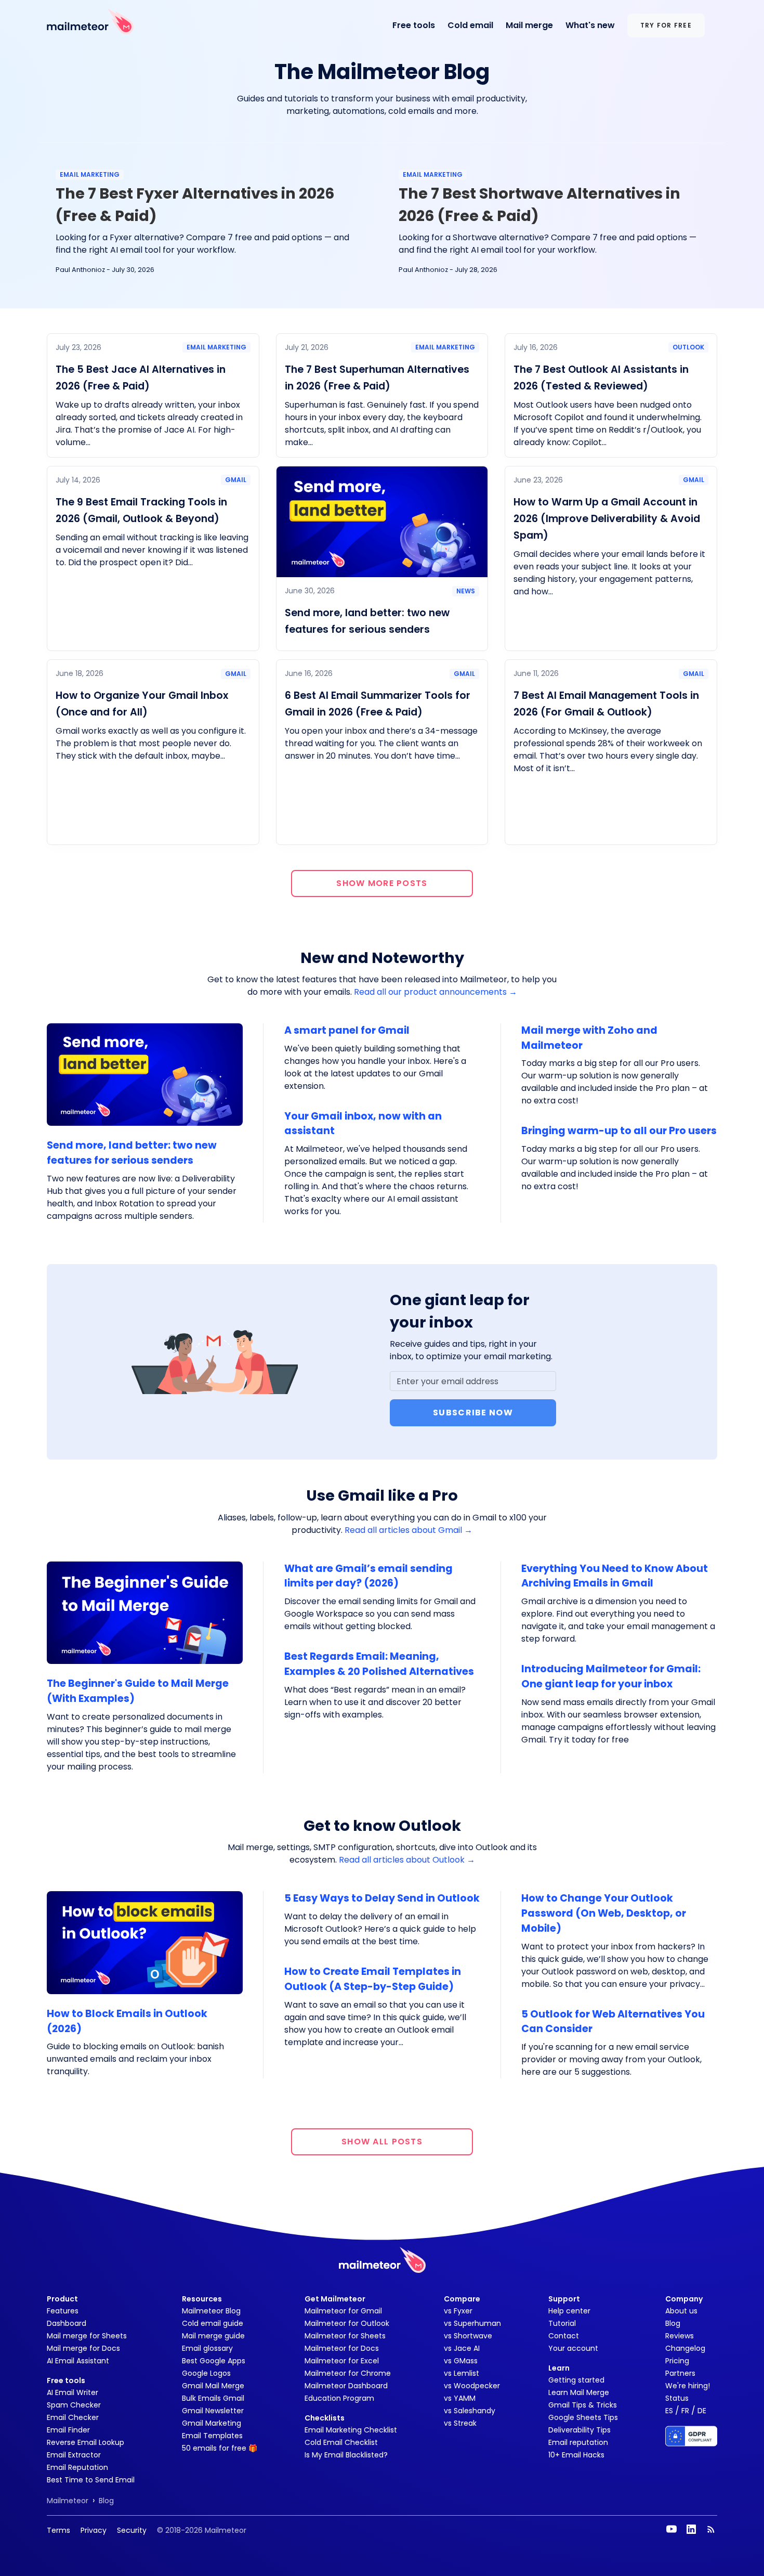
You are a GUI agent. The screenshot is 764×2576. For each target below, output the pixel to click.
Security (132, 2530)
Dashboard (67, 2323)
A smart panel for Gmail (347, 1030)
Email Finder (68, 2430)
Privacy (94, 2530)
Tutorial (562, 2323)
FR (685, 2411)
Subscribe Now (473, 1413)
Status (677, 2398)
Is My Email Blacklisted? (346, 2455)
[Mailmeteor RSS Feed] (711, 2529)
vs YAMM (460, 2398)
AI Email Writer (73, 2392)
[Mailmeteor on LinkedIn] (691, 2529)
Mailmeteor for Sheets (345, 2336)
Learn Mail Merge (579, 2392)
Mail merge (529, 25)
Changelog (685, 2348)
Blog (673, 2323)
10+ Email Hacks (576, 2455)
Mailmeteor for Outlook (347, 2323)
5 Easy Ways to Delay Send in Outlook (382, 1898)
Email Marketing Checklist (351, 2430)
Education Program (339, 2398)
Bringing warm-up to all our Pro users (619, 1131)
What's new (590, 25)
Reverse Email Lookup (85, 2442)
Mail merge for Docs (83, 2348)
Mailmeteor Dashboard (346, 2386)
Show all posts (382, 2142)
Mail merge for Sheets (87, 2336)
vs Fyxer (458, 2311)
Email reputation (578, 2442)
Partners (680, 2373)
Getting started (576, 2380)
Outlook (688, 347)
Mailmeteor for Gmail (343, 2311)
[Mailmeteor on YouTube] (671, 2529)
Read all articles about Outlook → (407, 1860)
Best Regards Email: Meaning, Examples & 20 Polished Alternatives (379, 1664)
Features (63, 2311)
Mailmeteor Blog (211, 2311)
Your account (573, 2348)
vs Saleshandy (470, 2411)
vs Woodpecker (472, 2386)
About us (681, 2311)
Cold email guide (213, 2323)
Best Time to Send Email (91, 2480)
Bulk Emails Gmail (213, 2398)
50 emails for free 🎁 (220, 2448)
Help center (569, 2311)
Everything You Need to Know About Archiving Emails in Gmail (615, 1576)
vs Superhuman (472, 2323)
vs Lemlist (462, 2373)
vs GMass (461, 2361)
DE (702, 2411)
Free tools (414, 25)
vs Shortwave (468, 2336)
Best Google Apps (214, 2361)
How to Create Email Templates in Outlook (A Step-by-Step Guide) (373, 1979)
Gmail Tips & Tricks (583, 2405)
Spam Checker (74, 2405)
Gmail (236, 480)
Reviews (680, 2336)
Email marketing (90, 174)
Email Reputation (77, 2467)
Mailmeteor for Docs (342, 2348)
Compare (462, 2299)
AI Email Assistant (78, 2361)
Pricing (677, 2361)
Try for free (666, 25)
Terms (58, 2530)
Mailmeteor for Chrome (348, 2373)
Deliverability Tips (579, 2430)
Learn (559, 2368)
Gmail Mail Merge (213, 2386)
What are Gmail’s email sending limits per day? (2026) (368, 1576)
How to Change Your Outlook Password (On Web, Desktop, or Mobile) (604, 1913)
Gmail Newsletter (213, 2411)
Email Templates (212, 2436)
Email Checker (73, 2417)
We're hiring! (688, 2386)
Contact (564, 2336)
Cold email (470, 25)
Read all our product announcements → (436, 992)
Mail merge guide (213, 2336)
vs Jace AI (462, 2348)
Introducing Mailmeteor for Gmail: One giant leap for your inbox (611, 1676)
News (466, 591)
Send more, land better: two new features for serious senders (132, 1153)
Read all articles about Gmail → (409, 1530)
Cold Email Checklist (341, 2442)
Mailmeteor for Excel (342, 2361)
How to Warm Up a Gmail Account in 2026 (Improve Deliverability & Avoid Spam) (607, 519)
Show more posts (382, 883)
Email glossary (207, 2348)
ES (669, 2411)
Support (564, 2299)
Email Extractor (74, 2455)
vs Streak (460, 2423)
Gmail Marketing (212, 2423)
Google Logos (206, 2373)
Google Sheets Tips (583, 2417)
